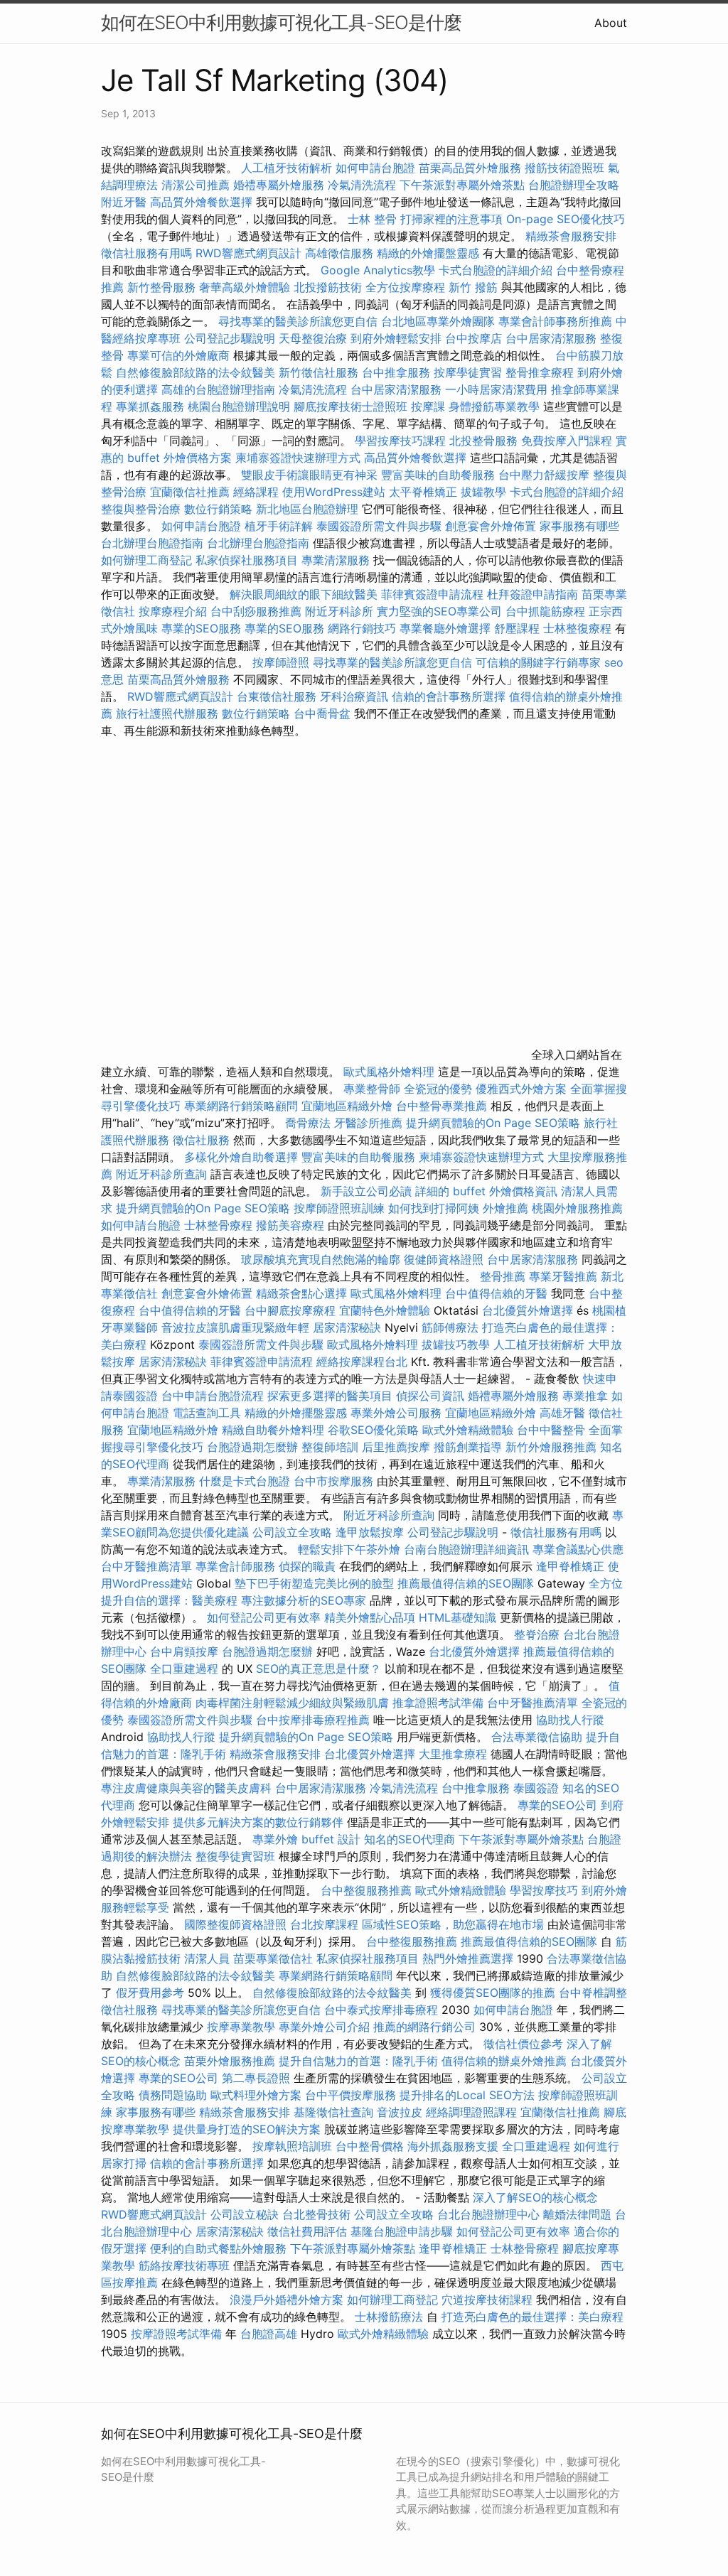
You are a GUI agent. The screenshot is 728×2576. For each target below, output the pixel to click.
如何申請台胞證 (375, 168)
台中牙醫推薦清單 (146, 1566)
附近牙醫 (124, 202)
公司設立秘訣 (245, 2214)
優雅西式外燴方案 (521, 1089)
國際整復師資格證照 (237, 1924)
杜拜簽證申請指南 (532, 594)
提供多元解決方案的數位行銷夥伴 (258, 1822)
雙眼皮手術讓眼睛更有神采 (309, 475)
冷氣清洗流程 (362, 185)
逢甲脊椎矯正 (572, 1566)
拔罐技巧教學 (457, 1344)
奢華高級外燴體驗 (245, 287)
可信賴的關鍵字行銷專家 (538, 662)
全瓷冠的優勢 (438, 1089)
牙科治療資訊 (354, 696)
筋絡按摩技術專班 (186, 2265)
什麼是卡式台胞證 (245, 1481)
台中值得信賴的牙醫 (496, 1293)
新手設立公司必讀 (366, 1191)
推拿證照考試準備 (440, 1703)
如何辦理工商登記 (146, 560)
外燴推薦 (505, 1208)
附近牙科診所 (339, 611)
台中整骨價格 (371, 2146)
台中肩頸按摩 (184, 1651)
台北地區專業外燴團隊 (440, 321)
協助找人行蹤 (570, 1720)
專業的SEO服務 (201, 628)
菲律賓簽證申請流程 (432, 594)
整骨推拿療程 (540, 372)
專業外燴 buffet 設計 (306, 1839)
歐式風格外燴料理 (391, 1072)
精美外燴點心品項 (371, 1617)
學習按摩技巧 (546, 1890)
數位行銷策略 (218, 509)
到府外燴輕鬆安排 (396, 338)
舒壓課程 (517, 628)
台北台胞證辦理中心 (488, 2214)
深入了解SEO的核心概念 (535, 2197)
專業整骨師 (372, 1089)
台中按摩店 (473, 338)
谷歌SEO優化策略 (373, 1430)
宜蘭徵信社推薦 (190, 492)
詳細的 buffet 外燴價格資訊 (486, 1191)
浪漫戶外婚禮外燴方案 (288, 2300)
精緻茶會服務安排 (571, 236)
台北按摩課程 (326, 1924)
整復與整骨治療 (141, 509)
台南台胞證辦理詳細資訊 (466, 1549)
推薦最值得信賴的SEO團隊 (466, 1583)
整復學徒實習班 (237, 1856)
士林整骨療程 (218, 1225)
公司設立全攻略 (292, 1532)
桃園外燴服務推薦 (577, 1208)
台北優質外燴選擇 (528, 1310)
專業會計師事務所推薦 (555, 321)
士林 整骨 (372, 219)
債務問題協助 (173, 2095)
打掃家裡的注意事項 (451, 219)
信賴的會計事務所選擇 (449, 696)
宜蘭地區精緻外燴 (349, 1106)
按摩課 (428, 406)
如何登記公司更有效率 (264, 1617)
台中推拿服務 (396, 372)
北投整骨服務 (483, 441)
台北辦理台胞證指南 (152, 543)
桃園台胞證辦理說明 (239, 406)
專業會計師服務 (235, 1566)
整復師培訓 (332, 1447)
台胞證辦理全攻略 (574, 185)
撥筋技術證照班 (566, 168)
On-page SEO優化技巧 (566, 219)
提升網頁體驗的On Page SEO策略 (493, 1123)
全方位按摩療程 (405, 287)
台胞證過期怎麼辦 (252, 1447)
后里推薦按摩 (398, 1447)
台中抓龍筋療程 (547, 611)
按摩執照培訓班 (294, 2146)
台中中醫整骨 (553, 1430)
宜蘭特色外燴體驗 (385, 1310)
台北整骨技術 (316, 2214)
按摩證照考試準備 (178, 2334)
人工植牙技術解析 (287, 168)
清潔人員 (207, 1958)
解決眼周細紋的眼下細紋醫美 (304, 594)
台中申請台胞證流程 (213, 1396)
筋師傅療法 (450, 1327)
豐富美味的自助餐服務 (438, 475)
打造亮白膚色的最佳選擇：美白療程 (532, 2317)
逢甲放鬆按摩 (371, 1532)
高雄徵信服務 (339, 253)
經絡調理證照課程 (471, 2112)
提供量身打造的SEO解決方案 (247, 2129)
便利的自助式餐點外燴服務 (218, 2248)
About (611, 23)
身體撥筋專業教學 (496, 406)
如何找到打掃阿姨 (434, 1208)
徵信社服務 (201, 1140)
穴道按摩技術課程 (489, 2300)
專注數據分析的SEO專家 (304, 1600)
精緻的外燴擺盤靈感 (428, 253)
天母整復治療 (313, 338)
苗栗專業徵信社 (273, 1958)
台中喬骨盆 (322, 713)
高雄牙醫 (562, 1413)
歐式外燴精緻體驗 (468, 1430)
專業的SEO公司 (557, 1805)
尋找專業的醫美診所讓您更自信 (298, 321)
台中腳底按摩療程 (292, 1310)
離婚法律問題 (577, 2214)
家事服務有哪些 (579, 526)
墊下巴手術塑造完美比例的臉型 (314, 1583)
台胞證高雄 (269, 2334)
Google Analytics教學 (378, 270)
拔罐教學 (483, 492)
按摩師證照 (281, 662)
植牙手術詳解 (279, 526)
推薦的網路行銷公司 (424, 2027)
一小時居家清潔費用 (496, 389)
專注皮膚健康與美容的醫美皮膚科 (186, 1788)
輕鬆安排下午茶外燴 (349, 1549)
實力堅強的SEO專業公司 (439, 611)
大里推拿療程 (455, 1754)
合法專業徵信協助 (537, 1737)
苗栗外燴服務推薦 (230, 2061)
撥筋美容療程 (290, 1225)
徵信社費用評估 (307, 2231)
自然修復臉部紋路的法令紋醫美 (196, 372)
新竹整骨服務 (161, 287)
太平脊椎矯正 (425, 492)
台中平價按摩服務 (352, 2095)
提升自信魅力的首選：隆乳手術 (358, 2061)
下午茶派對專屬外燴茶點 (462, 185)
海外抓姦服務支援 (453, 2146)
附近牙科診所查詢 (161, 1174)
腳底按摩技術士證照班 (350, 406)
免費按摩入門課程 (568, 441)
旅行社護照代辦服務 (167, 713)
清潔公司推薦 (196, 185)
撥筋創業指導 (470, 1447)
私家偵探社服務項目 (247, 560)
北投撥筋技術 (328, 287)
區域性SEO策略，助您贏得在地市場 (453, 1924)
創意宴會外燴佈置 (491, 526)
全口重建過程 (184, 1669)
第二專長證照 (256, 2078)
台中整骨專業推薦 (441, 1106)
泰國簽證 (536, 1788)
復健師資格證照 (445, 1259)
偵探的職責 (307, 1566)
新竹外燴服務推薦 (553, 1447)
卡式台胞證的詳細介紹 (496, 270)
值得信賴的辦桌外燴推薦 (504, 2061)
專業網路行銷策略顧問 (241, 1106)
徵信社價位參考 (523, 2044)
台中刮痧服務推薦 (258, 611)
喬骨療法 (308, 1123)
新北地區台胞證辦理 (307, 509)
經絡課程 (256, 492)
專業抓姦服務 (150, 406)
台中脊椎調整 (593, 1993)
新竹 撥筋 (473, 287)
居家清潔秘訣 (347, 1327)
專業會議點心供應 (578, 1549)
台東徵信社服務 (277, 696)
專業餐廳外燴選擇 (447, 628)
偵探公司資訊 (430, 1396)
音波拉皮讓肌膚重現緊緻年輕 (235, 1327)
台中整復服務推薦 (368, 1890)
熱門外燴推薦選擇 (470, 1958)
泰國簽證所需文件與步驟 (379, 526)
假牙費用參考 (150, 1993)
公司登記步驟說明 (230, 338)
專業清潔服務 (336, 560)
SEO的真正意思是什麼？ (318, 1669)
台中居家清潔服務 (551, 338)
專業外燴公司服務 (398, 1413)
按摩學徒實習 (470, 372)
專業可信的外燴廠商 (178, 355)
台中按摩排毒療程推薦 (315, 1720)
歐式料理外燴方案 (258, 2095)
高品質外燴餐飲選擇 (203, 202)
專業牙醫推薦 (563, 1276)
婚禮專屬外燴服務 (280, 185)
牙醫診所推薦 (368, 1123)
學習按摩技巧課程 (402, 441)
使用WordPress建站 (334, 492)
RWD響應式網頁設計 (248, 253)
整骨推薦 (503, 1276)
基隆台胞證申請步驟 (402, 2231)
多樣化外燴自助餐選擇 (243, 1157)
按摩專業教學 (243, 2027)
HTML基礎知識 (457, 1617)
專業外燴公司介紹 (324, 2027)
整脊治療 (537, 1634)
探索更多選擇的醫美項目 (330, 1396)
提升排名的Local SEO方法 (467, 2095)
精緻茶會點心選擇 (301, 1293)
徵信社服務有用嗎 (146, 253)
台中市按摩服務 (335, 1481)
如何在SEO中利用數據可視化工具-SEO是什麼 (281, 22)
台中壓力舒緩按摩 (546, 475)
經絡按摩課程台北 (362, 1362)
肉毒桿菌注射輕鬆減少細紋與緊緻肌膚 (292, 1703)
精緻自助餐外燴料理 (275, 1430)
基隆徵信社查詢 (333, 2112)
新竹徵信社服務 (318, 372)
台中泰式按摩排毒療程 (383, 2010)
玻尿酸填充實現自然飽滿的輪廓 (321, 1259)
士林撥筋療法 (389, 2317)
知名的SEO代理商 (409, 1839)
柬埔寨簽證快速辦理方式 (298, 458)
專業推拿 (585, 1396)
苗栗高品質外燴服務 (472, 168)
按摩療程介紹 (175, 611)
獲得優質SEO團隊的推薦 (493, 1993)
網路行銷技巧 (362, 628)
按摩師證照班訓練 (341, 1208)
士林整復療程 (577, 628)
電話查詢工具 (207, 1413)
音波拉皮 (400, 2112)
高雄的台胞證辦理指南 (218, 389)
